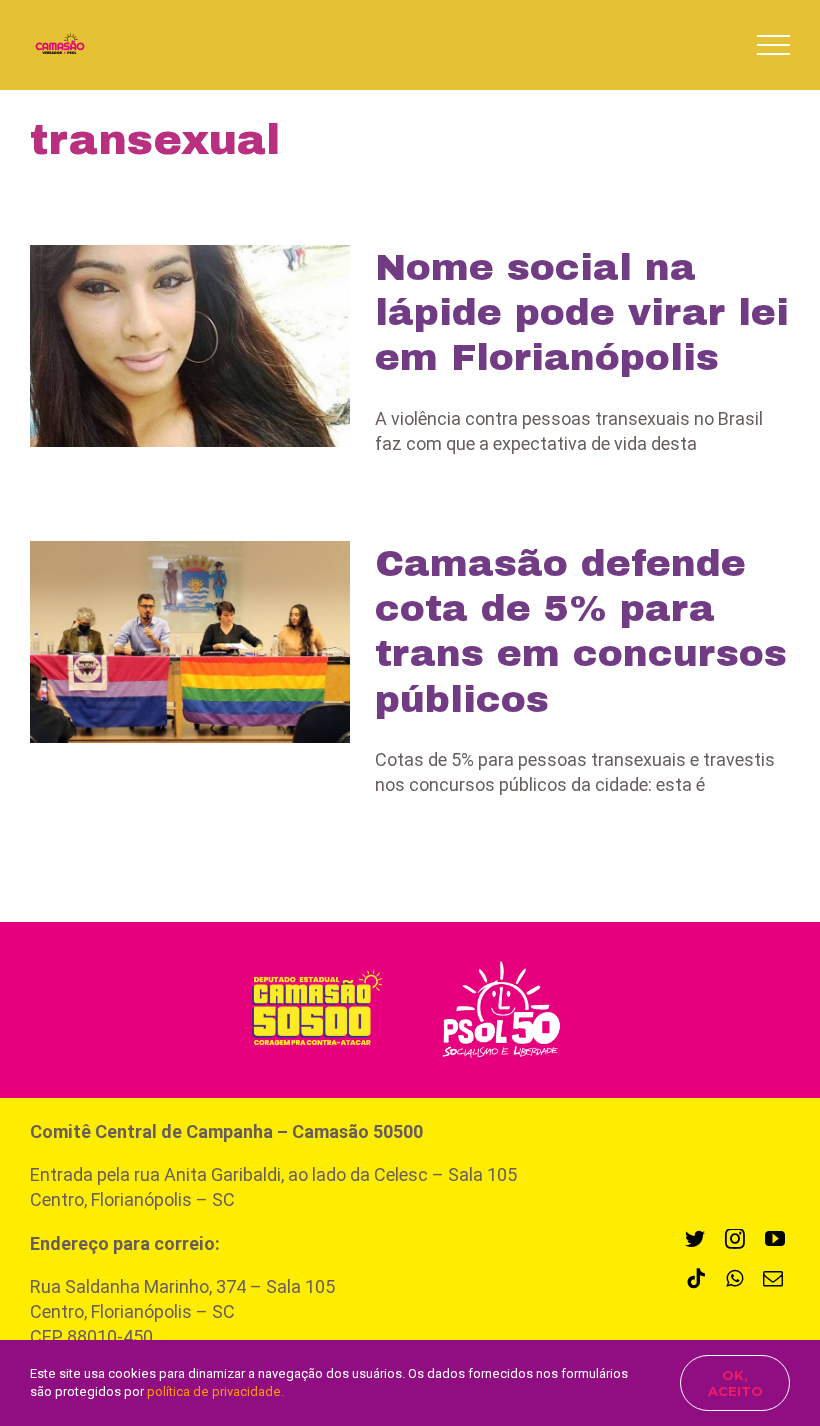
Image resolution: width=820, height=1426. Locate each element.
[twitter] (695, 1239)
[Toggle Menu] (773, 45)
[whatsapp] (734, 1279)
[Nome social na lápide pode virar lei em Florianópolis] (190, 346)
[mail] (773, 1279)
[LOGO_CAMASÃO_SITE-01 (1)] (311, 969)
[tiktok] (696, 1279)
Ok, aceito (735, 1383)
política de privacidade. (215, 1391)
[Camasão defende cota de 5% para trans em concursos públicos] (190, 642)
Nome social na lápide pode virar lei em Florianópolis (582, 312)
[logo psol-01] (501, 958)
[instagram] (735, 1239)
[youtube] (775, 1239)
